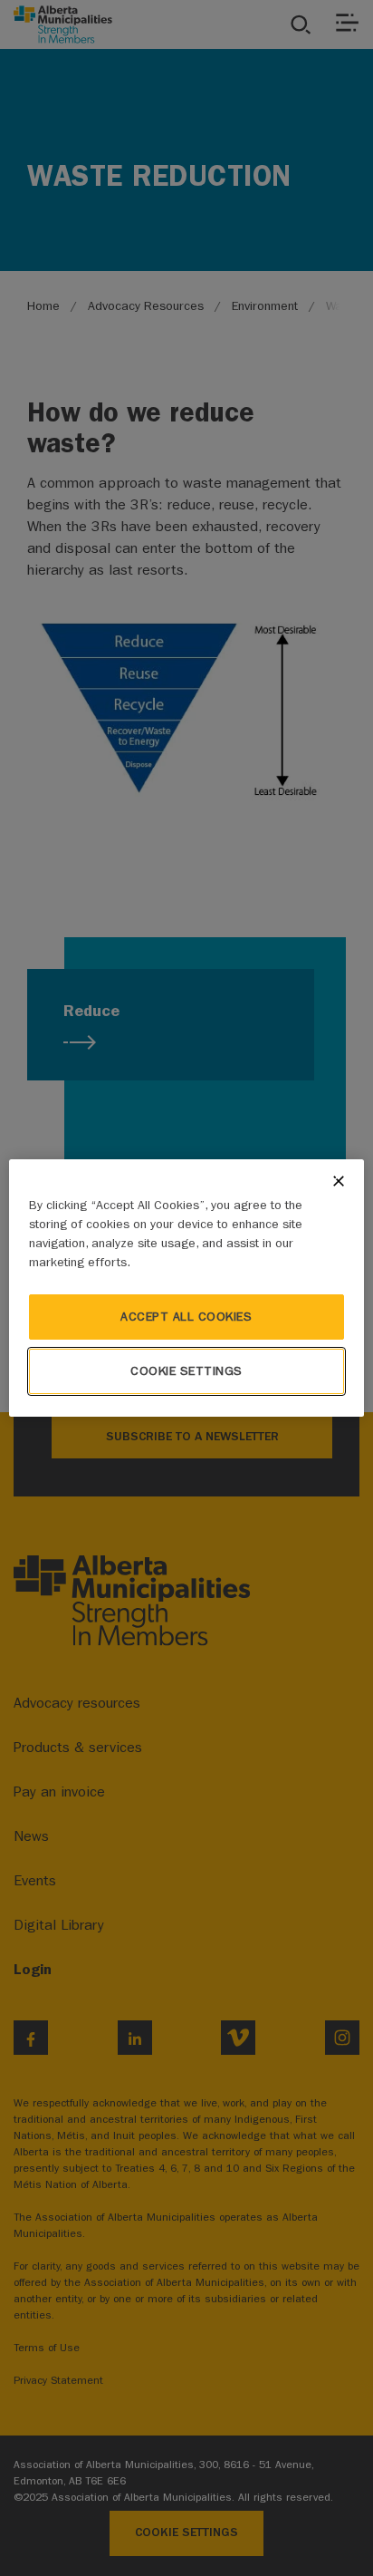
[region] (186, 1288)
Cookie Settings (186, 1371)
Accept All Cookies (186, 1317)
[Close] (339, 1181)
